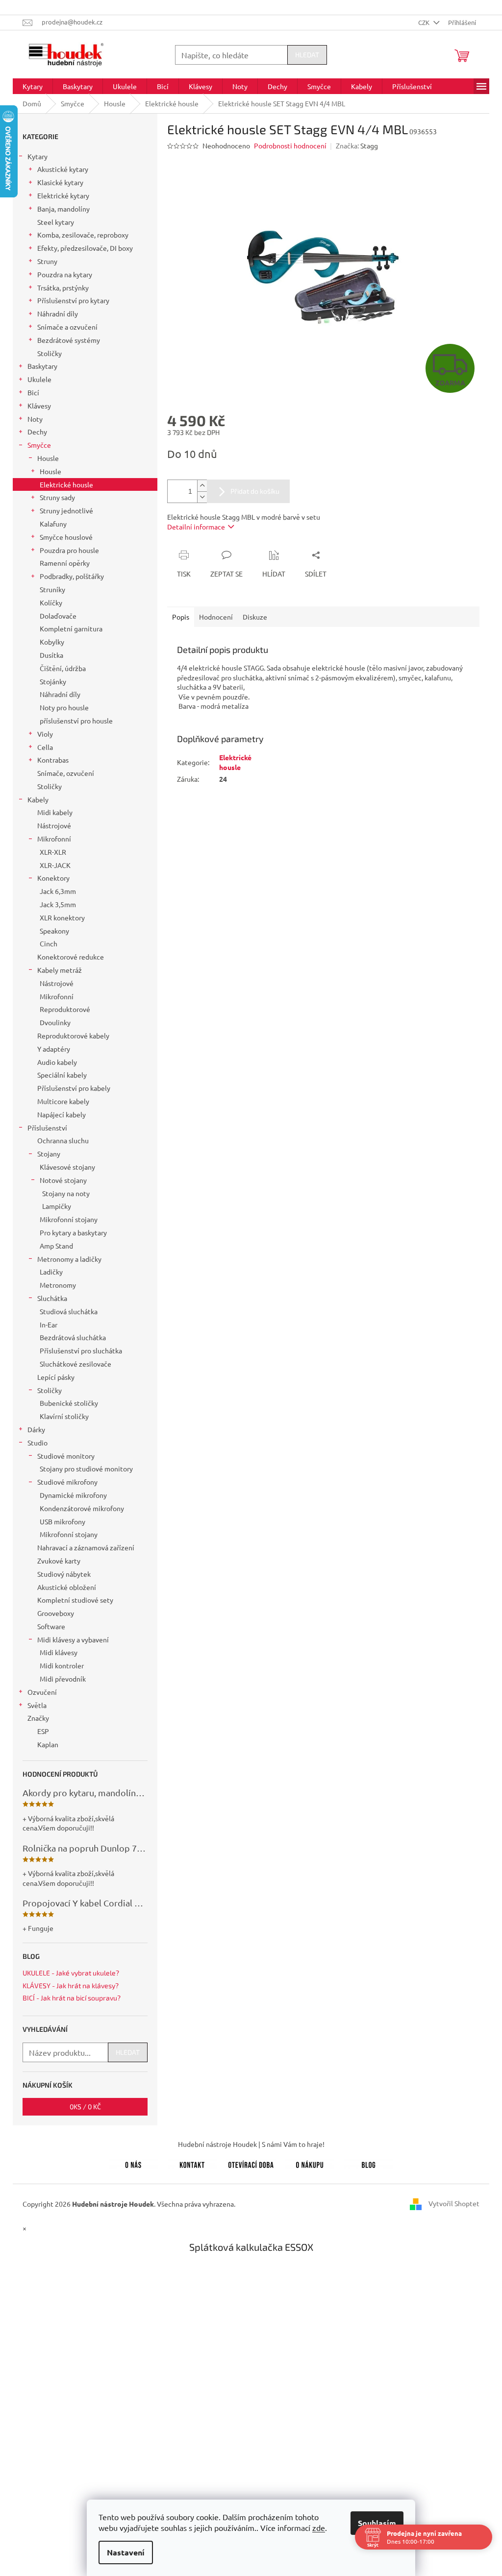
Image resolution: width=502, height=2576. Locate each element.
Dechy (37, 432)
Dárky (36, 1429)
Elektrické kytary (63, 195)
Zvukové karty (59, 1561)
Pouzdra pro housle (69, 550)
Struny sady (57, 497)
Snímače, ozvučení (66, 773)
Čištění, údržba (63, 668)
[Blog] (369, 2164)
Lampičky (57, 1206)
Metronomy (58, 1285)
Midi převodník (63, 1679)
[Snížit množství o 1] (202, 497)
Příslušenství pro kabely (74, 1088)
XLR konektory (62, 917)
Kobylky (52, 642)
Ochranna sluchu (63, 1140)
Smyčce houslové (66, 537)
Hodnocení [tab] (216, 617)
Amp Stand (56, 1246)
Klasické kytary (60, 182)
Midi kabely (55, 812)
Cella (45, 747)
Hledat (307, 55)
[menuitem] (33, 86)
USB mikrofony (63, 1521)
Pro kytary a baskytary (73, 1232)
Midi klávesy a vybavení (73, 1639)
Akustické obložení (67, 1587)
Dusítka (51, 655)
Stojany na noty (66, 1193)
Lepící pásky (56, 1377)
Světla (37, 1705)
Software (51, 1626)
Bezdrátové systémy (69, 340)
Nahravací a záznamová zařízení (86, 1547)
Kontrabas (53, 760)
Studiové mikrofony (67, 1482)
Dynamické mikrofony (73, 1495)
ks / (85, 2107)
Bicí (33, 392)
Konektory (53, 878)
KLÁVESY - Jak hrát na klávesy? (71, 1986)
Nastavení (122, 2552)
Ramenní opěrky (65, 563)
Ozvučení (42, 1692)
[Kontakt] (192, 2164)
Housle (48, 458)
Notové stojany (63, 1180)
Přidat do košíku (255, 491)
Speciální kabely (62, 1075)
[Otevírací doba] (251, 2164)
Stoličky (50, 353)
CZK (425, 22)
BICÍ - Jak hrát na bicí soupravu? (72, 1998)
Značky (38, 1718)
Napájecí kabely (62, 1114)
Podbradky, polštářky (72, 576)
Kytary (38, 156)
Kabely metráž (60, 970)
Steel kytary (56, 222)
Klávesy (39, 406)
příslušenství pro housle (76, 721)
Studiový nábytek (64, 1574)
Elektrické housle (66, 484)
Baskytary (42, 366)
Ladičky (51, 1272)
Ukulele (39, 379)
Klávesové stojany (67, 1167)
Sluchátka (52, 1298)
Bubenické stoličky (69, 1403)
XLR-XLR (53, 852)
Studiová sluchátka (69, 1311)
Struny (47, 261)
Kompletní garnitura (71, 628)
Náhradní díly (58, 313)
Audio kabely (57, 1062)
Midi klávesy (59, 1652)
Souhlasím (374, 2523)
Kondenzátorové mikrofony (82, 1508)
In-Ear (49, 1324)
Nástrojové (54, 825)
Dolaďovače (58, 616)
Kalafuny (53, 524)
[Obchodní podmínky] (310, 2164)
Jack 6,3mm (58, 891)
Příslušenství (47, 1128)
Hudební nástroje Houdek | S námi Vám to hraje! (251, 2144)
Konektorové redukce (71, 957)
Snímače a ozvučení (67, 327)
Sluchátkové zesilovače (75, 1364)
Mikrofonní (54, 839)
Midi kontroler (62, 1665)
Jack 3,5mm (58, 904)
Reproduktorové (65, 1009)
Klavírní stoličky (64, 1416)
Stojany (49, 1154)
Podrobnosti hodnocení (290, 145)
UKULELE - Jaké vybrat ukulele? (71, 1973)
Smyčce (39, 445)
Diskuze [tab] (255, 617)
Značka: (357, 145)
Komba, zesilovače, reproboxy (83, 235)
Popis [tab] (181, 617)
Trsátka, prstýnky (63, 288)
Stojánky (53, 681)
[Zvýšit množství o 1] (202, 486)
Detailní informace (196, 527)
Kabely (38, 799)
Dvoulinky (55, 1022)
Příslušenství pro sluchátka (81, 1350)
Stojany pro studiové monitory (86, 1469)
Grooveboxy (56, 1613)
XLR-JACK (55, 865)
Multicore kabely (63, 1101)
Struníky (52, 589)
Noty (35, 419)
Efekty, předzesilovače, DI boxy (85, 248)
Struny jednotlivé (66, 510)
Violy (45, 734)
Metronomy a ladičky (69, 1259)
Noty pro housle (64, 707)
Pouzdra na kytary (65, 274)
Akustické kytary (63, 169)
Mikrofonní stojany (69, 1219)
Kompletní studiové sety (75, 1600)
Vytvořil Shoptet (454, 2203)
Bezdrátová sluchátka (73, 1337)
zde (315, 2528)
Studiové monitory (66, 1456)
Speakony (54, 931)
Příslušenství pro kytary (73, 300)
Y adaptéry (54, 1049)
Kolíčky (51, 602)
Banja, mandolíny (63, 209)
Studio (38, 1443)
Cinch (49, 943)
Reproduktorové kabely (73, 1035)
